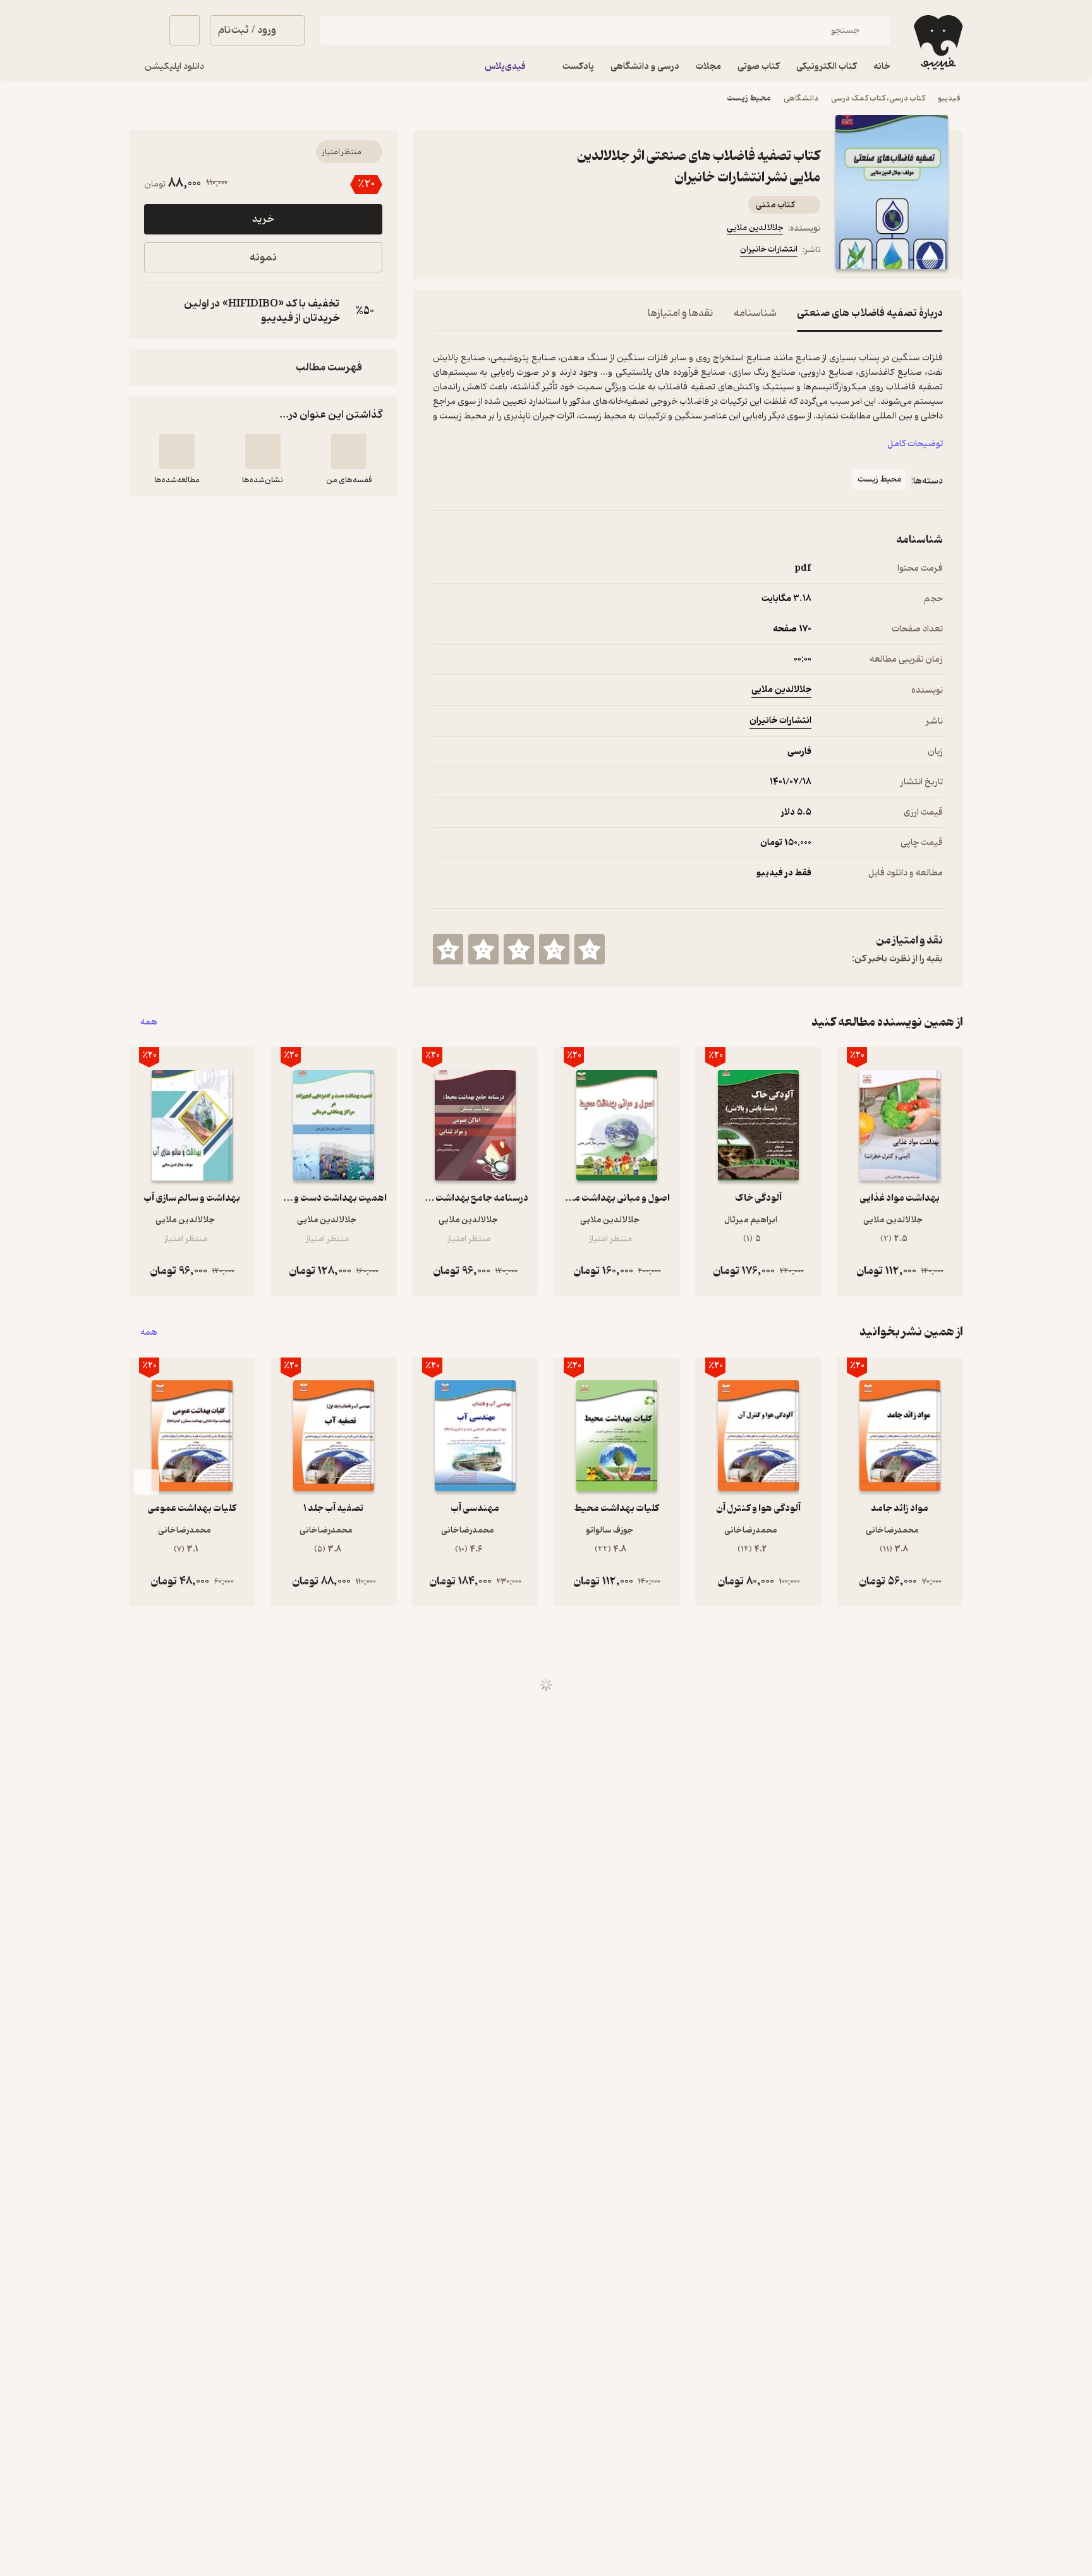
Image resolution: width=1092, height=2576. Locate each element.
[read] (177, 451)
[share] (531, 252)
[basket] (185, 30)
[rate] (590, 949)
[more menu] (440, 252)
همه (149, 1022)
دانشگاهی (801, 98)
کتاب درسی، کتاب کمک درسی (878, 98)
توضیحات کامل (915, 444)
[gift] (501, 252)
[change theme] (144, 30)
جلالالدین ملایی (755, 228)
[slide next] (147, 1482)
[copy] (157, 311)
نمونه (263, 258)
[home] (937, 42)
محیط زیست (749, 98)
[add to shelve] (349, 451)
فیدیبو (949, 98)
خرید (263, 219)
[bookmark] (471, 252)
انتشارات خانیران (769, 249)
